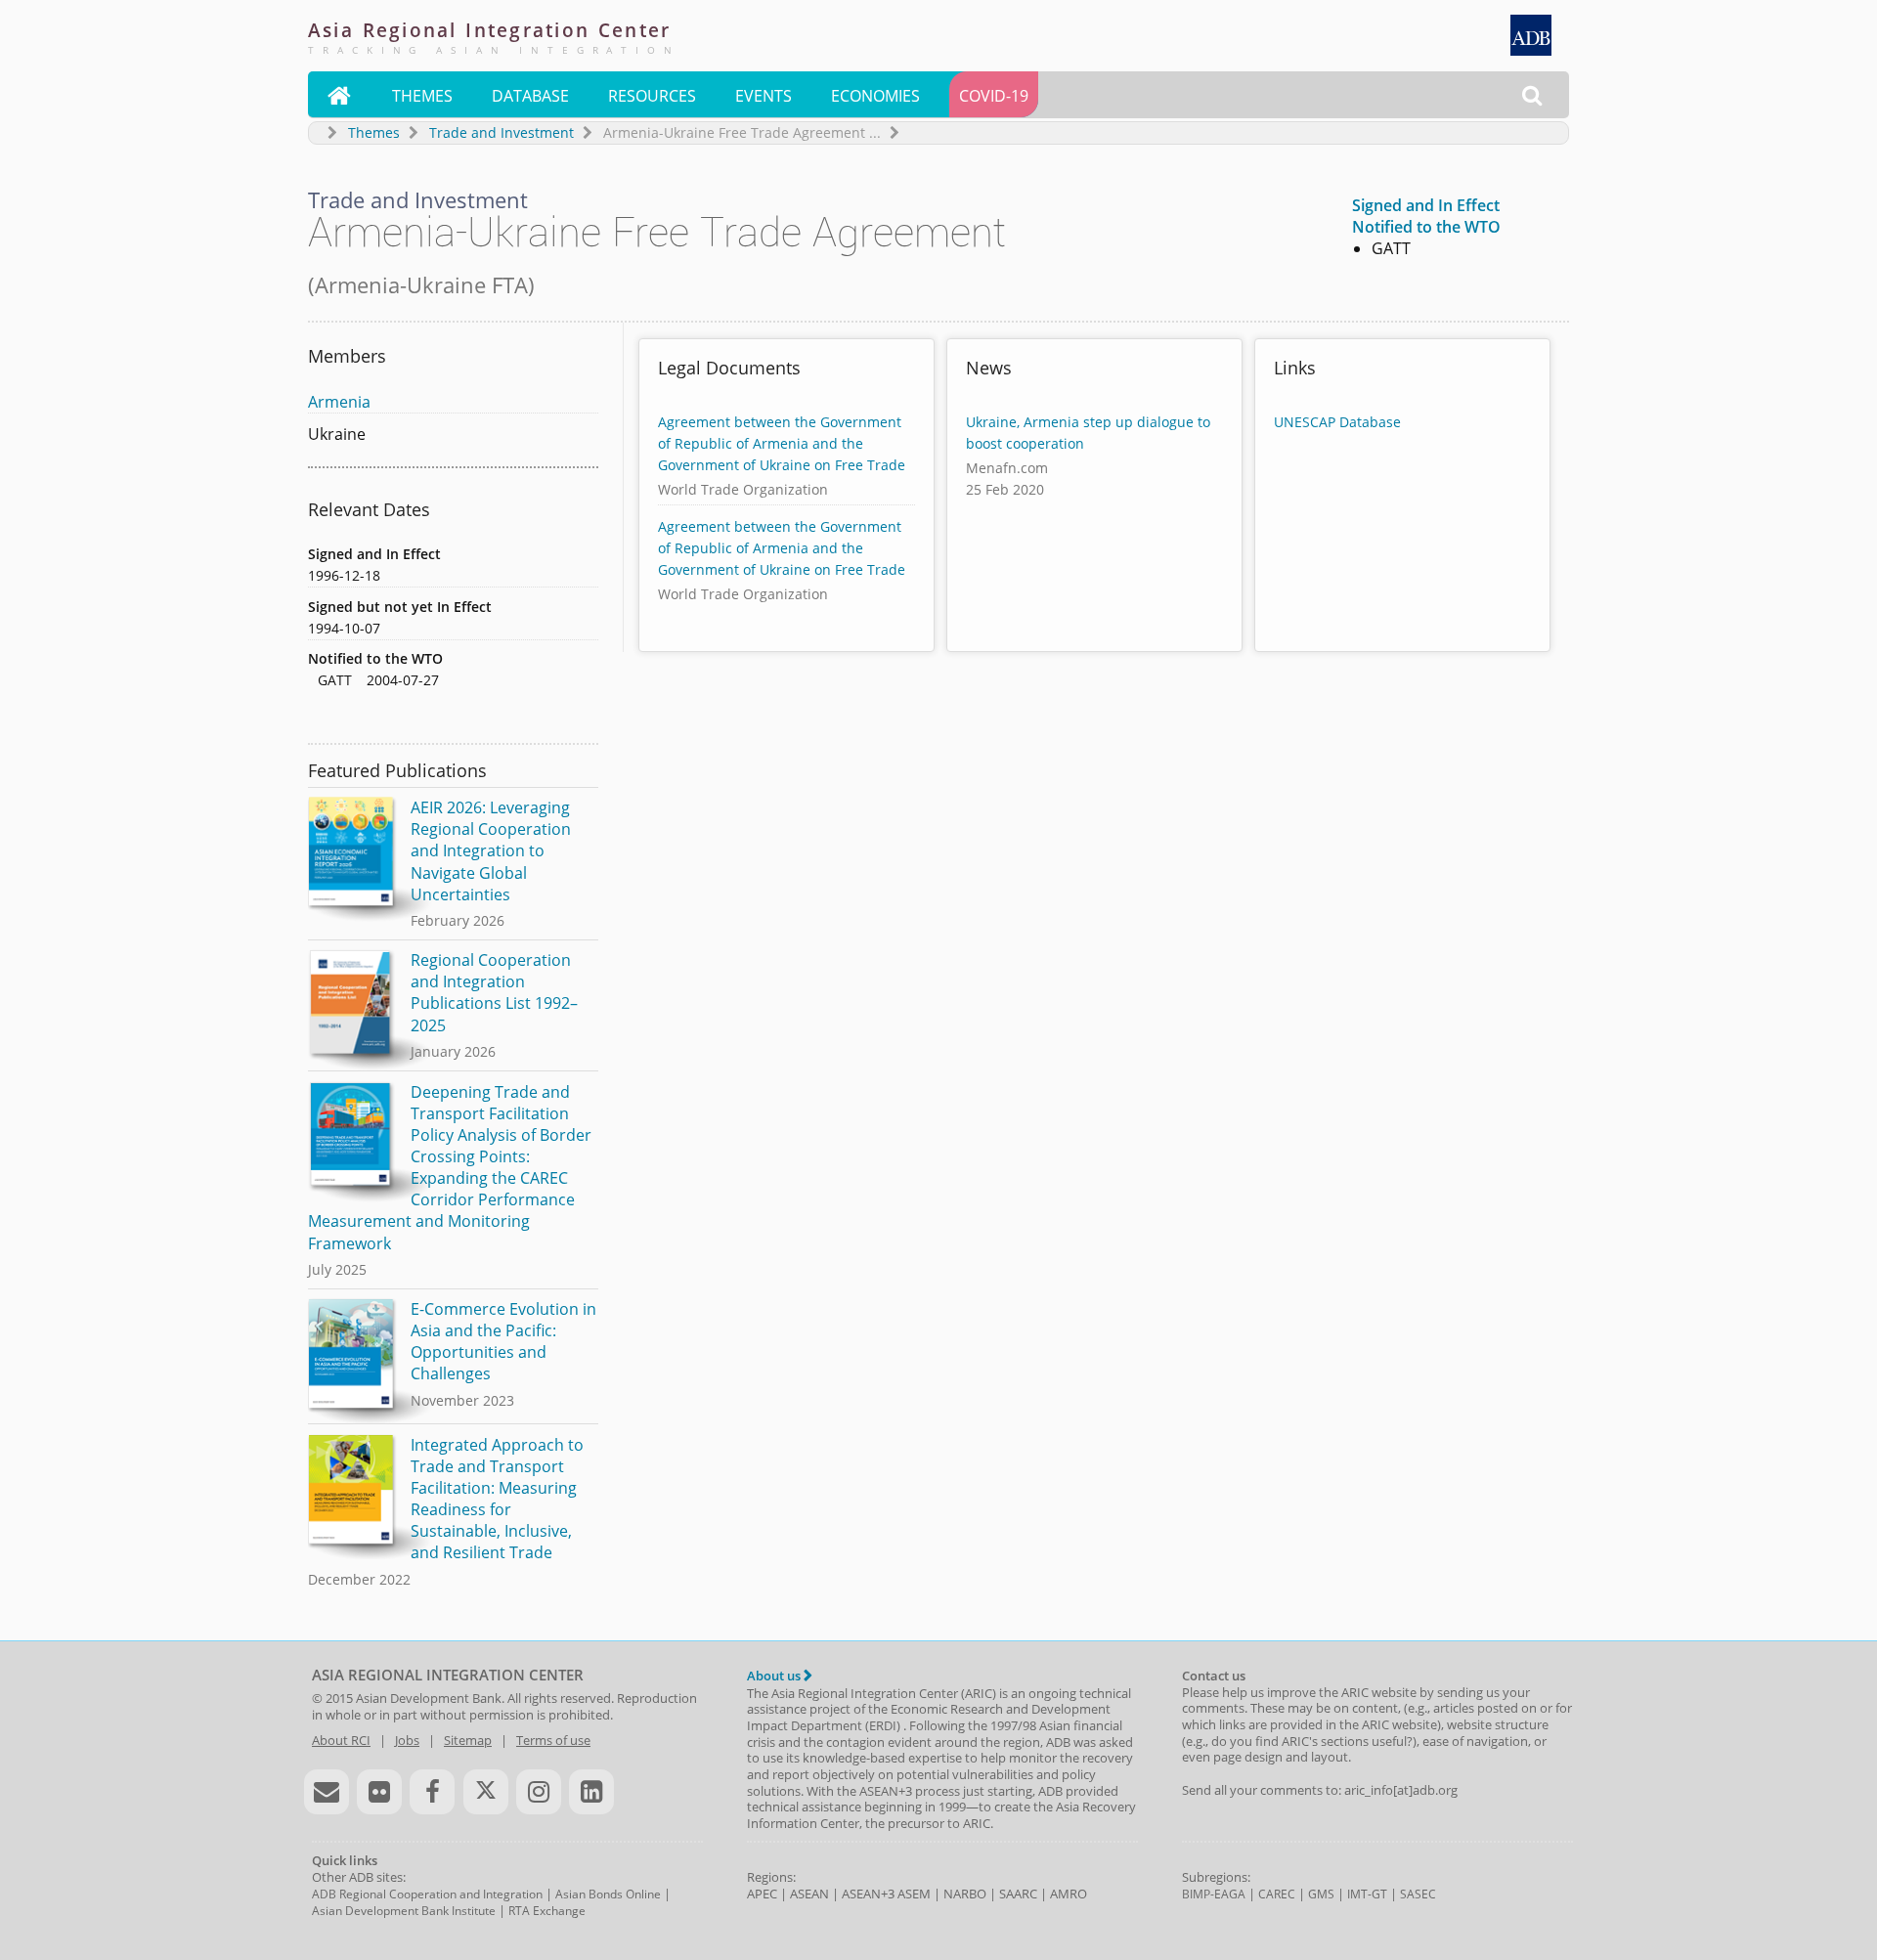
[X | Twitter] (486, 1792)
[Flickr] (379, 1792)
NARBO (965, 1894)
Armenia (339, 402)
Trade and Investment (502, 132)
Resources (652, 96)
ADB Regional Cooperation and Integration (427, 1894)
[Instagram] (539, 1792)
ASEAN (809, 1894)
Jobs (407, 1740)
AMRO (1069, 1894)
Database (530, 96)
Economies (875, 96)
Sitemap (468, 1740)
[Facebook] (432, 1792)
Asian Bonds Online (608, 1894)
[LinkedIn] (591, 1792)
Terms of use (553, 1740)
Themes (422, 96)
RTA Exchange (547, 1911)
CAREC (1277, 1894)
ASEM (914, 1894)
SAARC (1018, 1894)
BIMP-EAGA (1214, 1894)
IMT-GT (1367, 1894)
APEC (762, 1894)
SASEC (1418, 1894)
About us (775, 1676)
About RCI (341, 1740)
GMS (1321, 1894)
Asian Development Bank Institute (404, 1911)
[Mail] (327, 1792)
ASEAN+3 (868, 1894)
